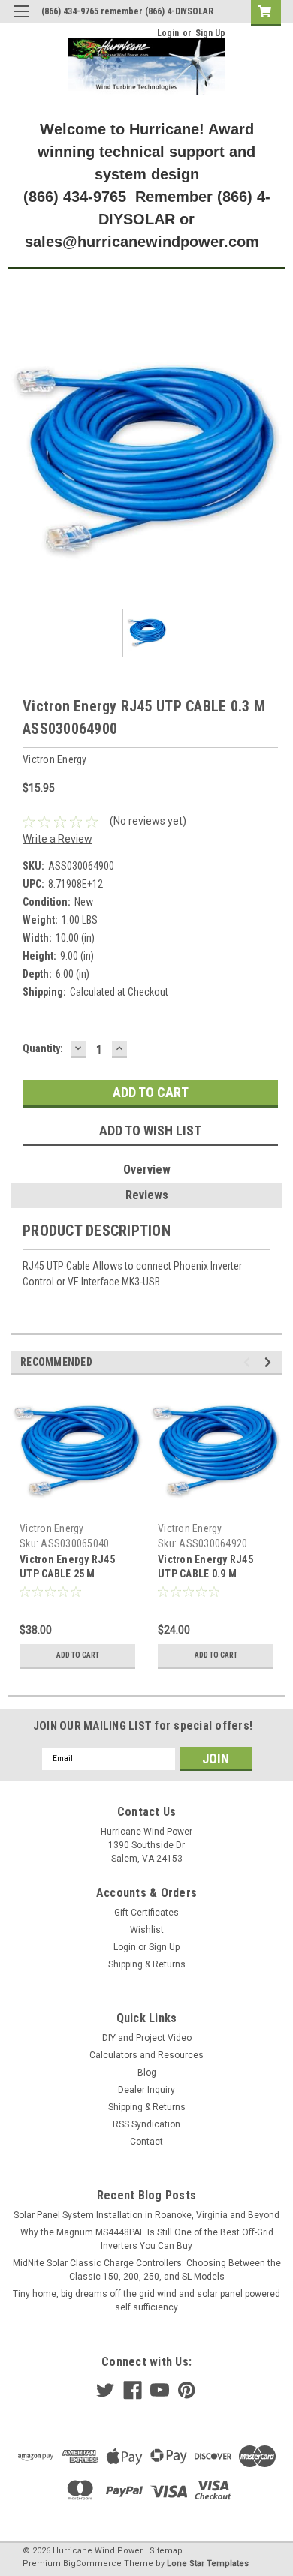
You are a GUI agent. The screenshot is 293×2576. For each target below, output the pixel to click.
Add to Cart (78, 1655)
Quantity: (43, 1048)
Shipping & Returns (147, 1964)
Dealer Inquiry (146, 2090)
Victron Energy (52, 1528)
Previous (249, 1362)
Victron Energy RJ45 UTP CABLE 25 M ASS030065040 (67, 1574)
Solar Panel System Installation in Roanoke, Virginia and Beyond (146, 2215)
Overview (147, 1169)
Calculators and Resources (146, 2055)
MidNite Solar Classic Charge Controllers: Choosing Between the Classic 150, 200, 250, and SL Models (147, 2270)
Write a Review (57, 839)
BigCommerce (92, 2564)
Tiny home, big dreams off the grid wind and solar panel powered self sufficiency (146, 2301)
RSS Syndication (146, 2124)
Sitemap (166, 2551)
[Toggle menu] (21, 21)
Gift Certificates (146, 1913)
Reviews (147, 1195)
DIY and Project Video (147, 2038)
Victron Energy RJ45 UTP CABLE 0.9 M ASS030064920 (205, 1574)
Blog (147, 2073)
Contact (146, 2142)
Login (168, 33)
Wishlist (147, 1930)
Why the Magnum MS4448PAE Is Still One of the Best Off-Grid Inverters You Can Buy (147, 2239)
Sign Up (210, 33)
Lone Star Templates (208, 2564)
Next (270, 1362)
